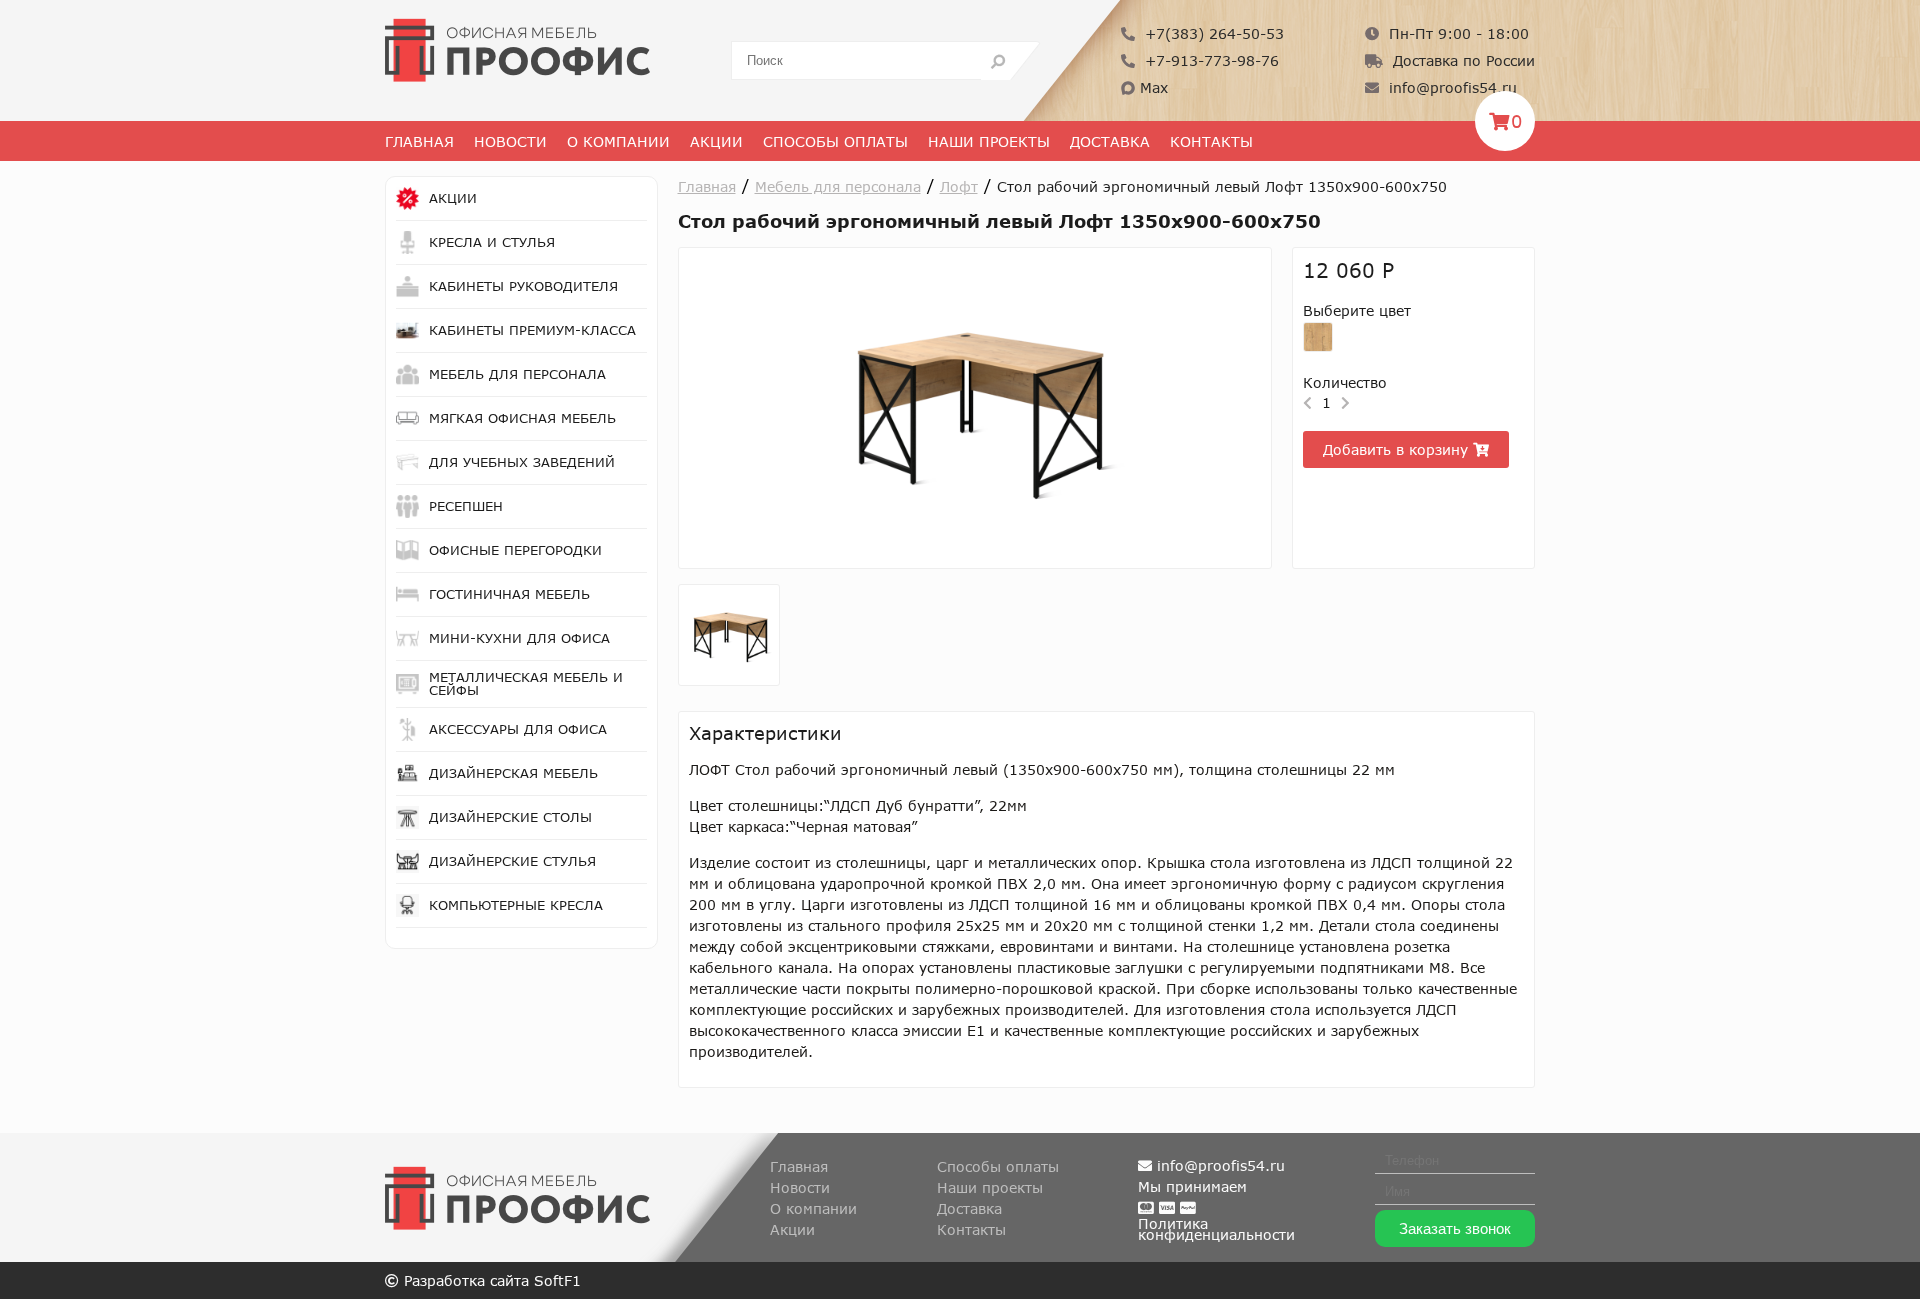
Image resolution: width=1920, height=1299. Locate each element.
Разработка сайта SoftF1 (490, 1280)
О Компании (618, 141)
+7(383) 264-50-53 (1212, 33)
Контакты (1211, 141)
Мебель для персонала (838, 186)
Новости (510, 141)
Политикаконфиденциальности (1216, 1229)
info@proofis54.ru (1450, 87)
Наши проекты (989, 141)
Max (1151, 87)
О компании (813, 1208)
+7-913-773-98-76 (1209, 60)
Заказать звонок (1455, 1228)
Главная (419, 141)
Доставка (1110, 141)
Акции (716, 141)
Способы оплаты (835, 141)
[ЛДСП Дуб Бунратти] (1318, 337)
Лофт (959, 186)
